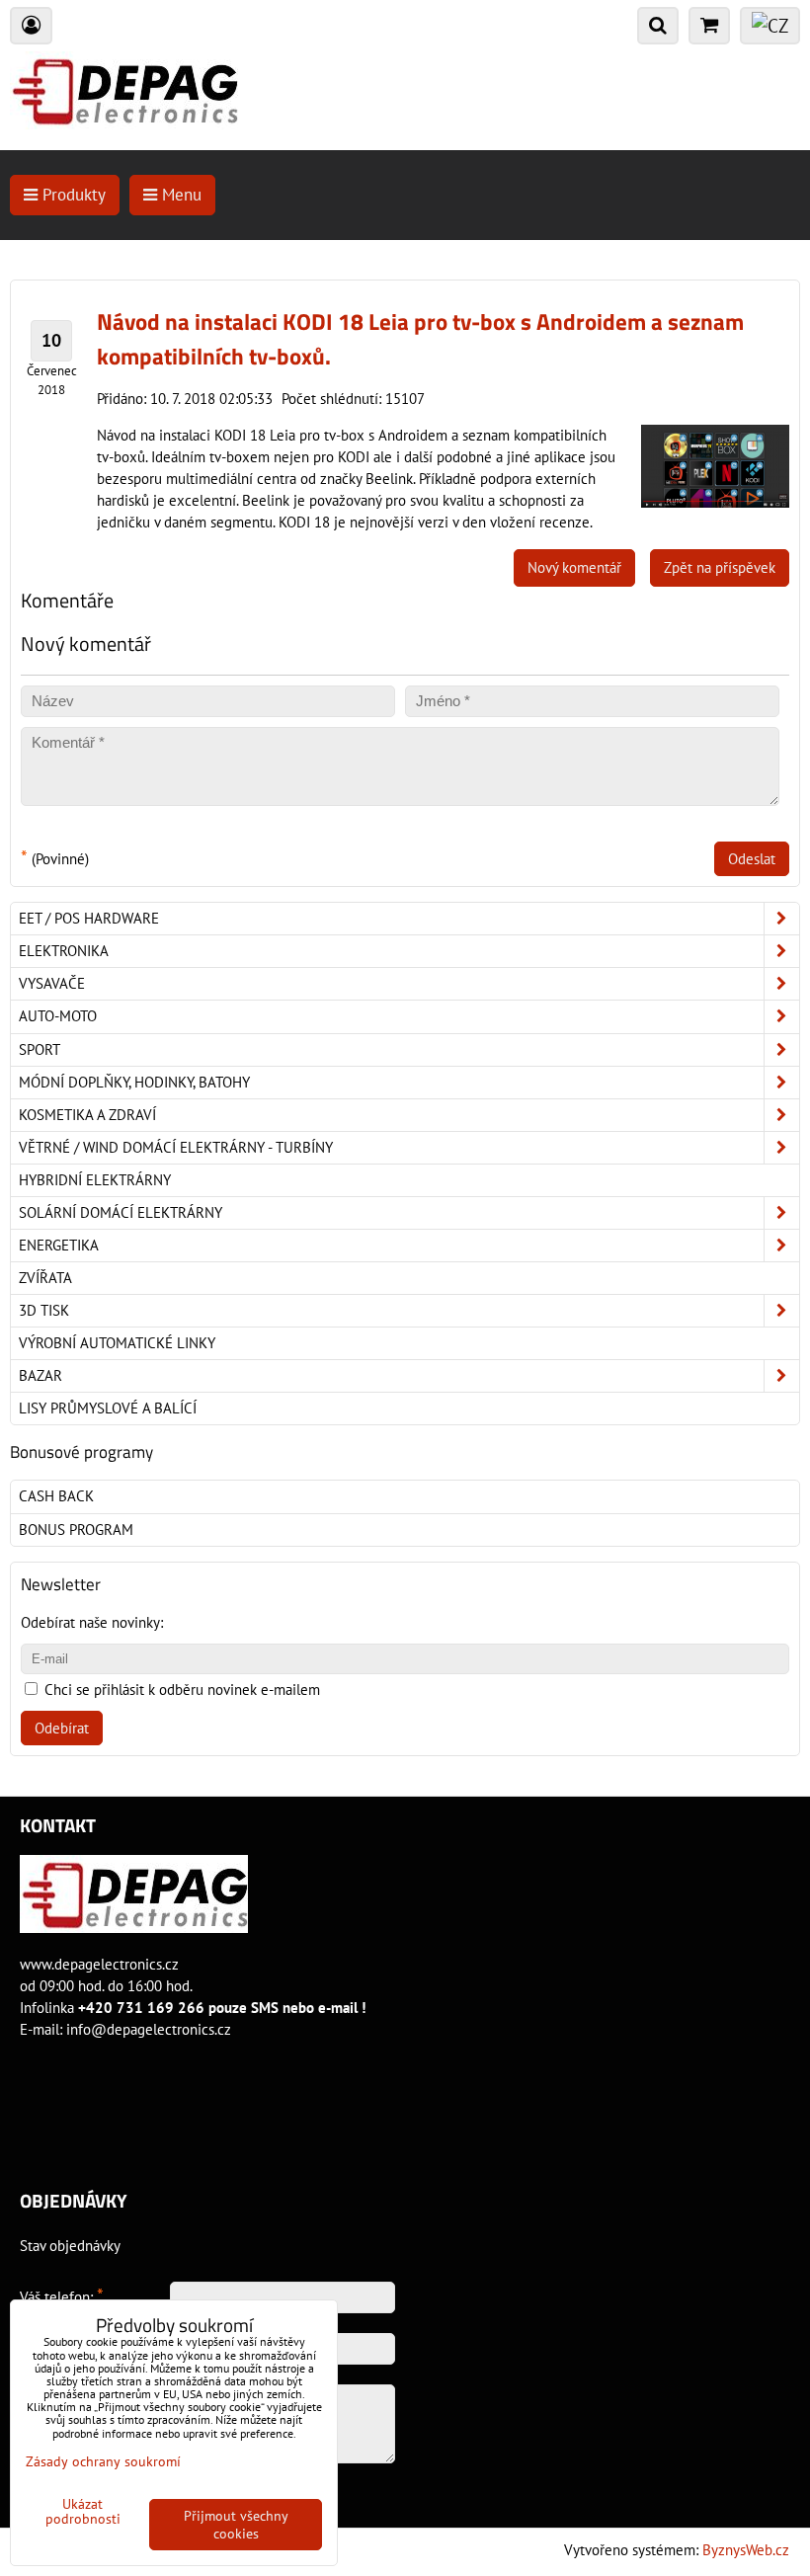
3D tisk (44, 1310)
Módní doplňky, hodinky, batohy (134, 1082)
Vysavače (52, 983)
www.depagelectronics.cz (99, 1964)
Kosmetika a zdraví (87, 1115)
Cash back (56, 1496)
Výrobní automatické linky (117, 1343)
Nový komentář (574, 567)
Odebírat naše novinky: (92, 1622)
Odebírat (62, 1728)
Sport (40, 1049)
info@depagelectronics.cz (149, 2029)
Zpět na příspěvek (720, 567)
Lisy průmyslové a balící (108, 1408)
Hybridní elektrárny (95, 1180)
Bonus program (76, 1529)
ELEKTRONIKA (64, 951)
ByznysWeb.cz (746, 2550)
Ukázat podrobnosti (83, 2512)
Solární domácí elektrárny (121, 1212)
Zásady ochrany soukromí (103, 2461)
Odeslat (752, 859)
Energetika (59, 1245)
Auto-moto (58, 1016)
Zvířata (45, 1278)
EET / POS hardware (89, 918)
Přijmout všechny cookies (236, 2525)
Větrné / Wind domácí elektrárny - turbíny (176, 1147)
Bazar (40, 1375)
